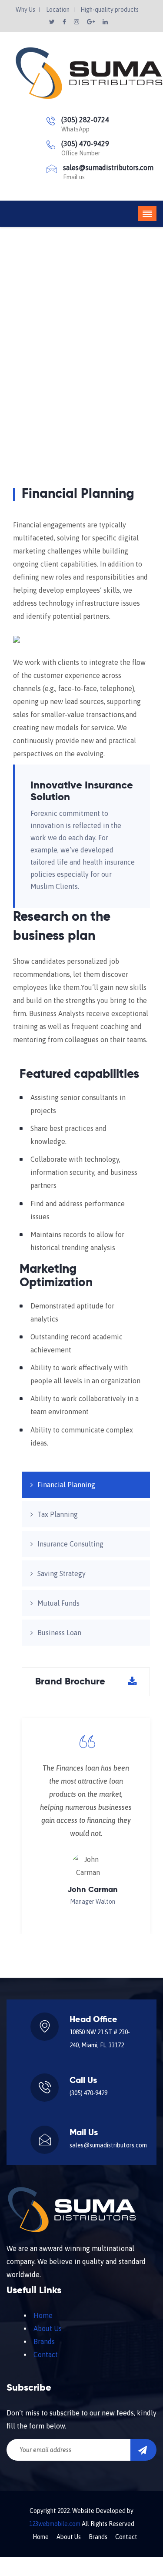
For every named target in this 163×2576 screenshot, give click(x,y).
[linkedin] (105, 22)
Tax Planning (58, 1514)
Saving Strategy (62, 1573)
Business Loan (59, 1633)
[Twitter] (53, 22)
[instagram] (77, 22)
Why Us (25, 10)
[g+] (91, 22)
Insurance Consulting (70, 1544)
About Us (48, 2328)
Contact (46, 2355)
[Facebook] (65, 22)
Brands (44, 2341)
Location (58, 10)
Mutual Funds (58, 1603)
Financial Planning (66, 1485)
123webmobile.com (55, 2524)
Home (30, 369)
